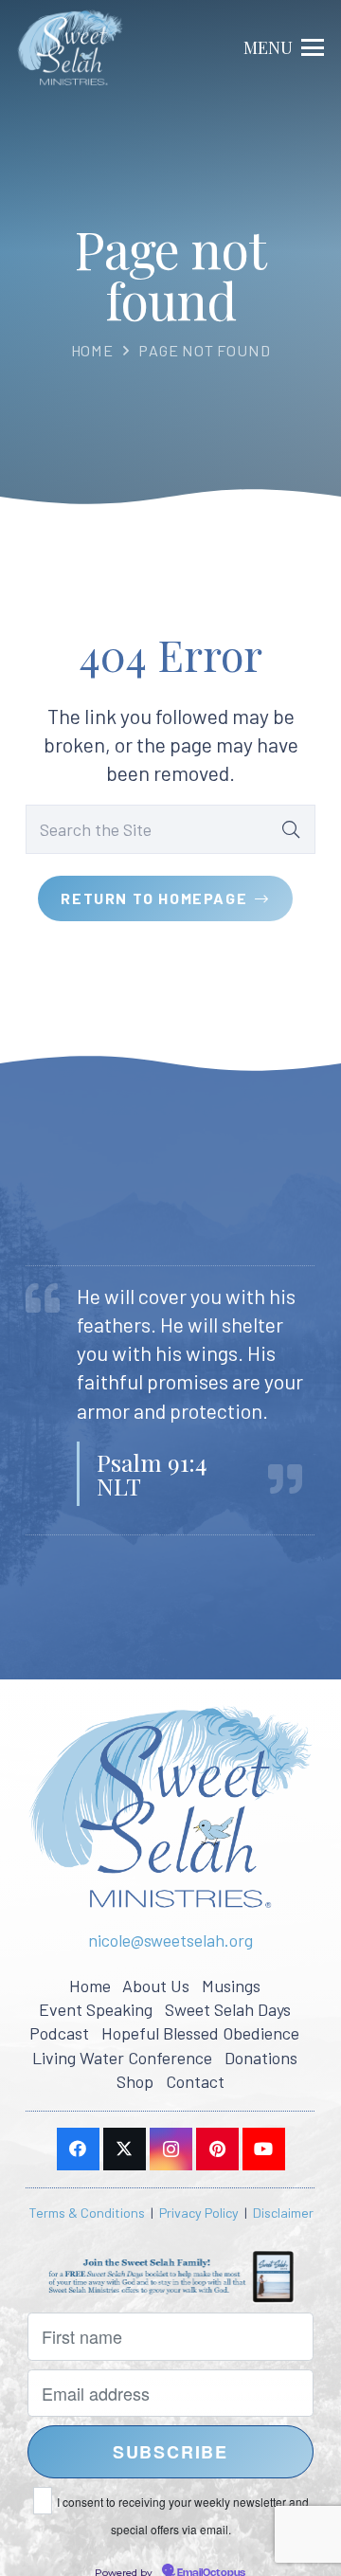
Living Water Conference (122, 2058)
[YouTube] (264, 2149)
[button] (284, 47)
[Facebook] (78, 2149)
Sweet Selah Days (228, 2009)
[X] (125, 2149)
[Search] (291, 829)
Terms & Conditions (87, 2213)
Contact (195, 2081)
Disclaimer (283, 2213)
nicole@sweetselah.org (170, 1940)
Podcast (59, 2033)
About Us (156, 1986)
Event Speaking (96, 2009)
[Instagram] (171, 2149)
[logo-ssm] (70, 47)
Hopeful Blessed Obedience (200, 2033)
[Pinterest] (217, 2149)
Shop (135, 2081)
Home (92, 350)
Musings (231, 1986)
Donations (261, 2058)
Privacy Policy (199, 2213)
